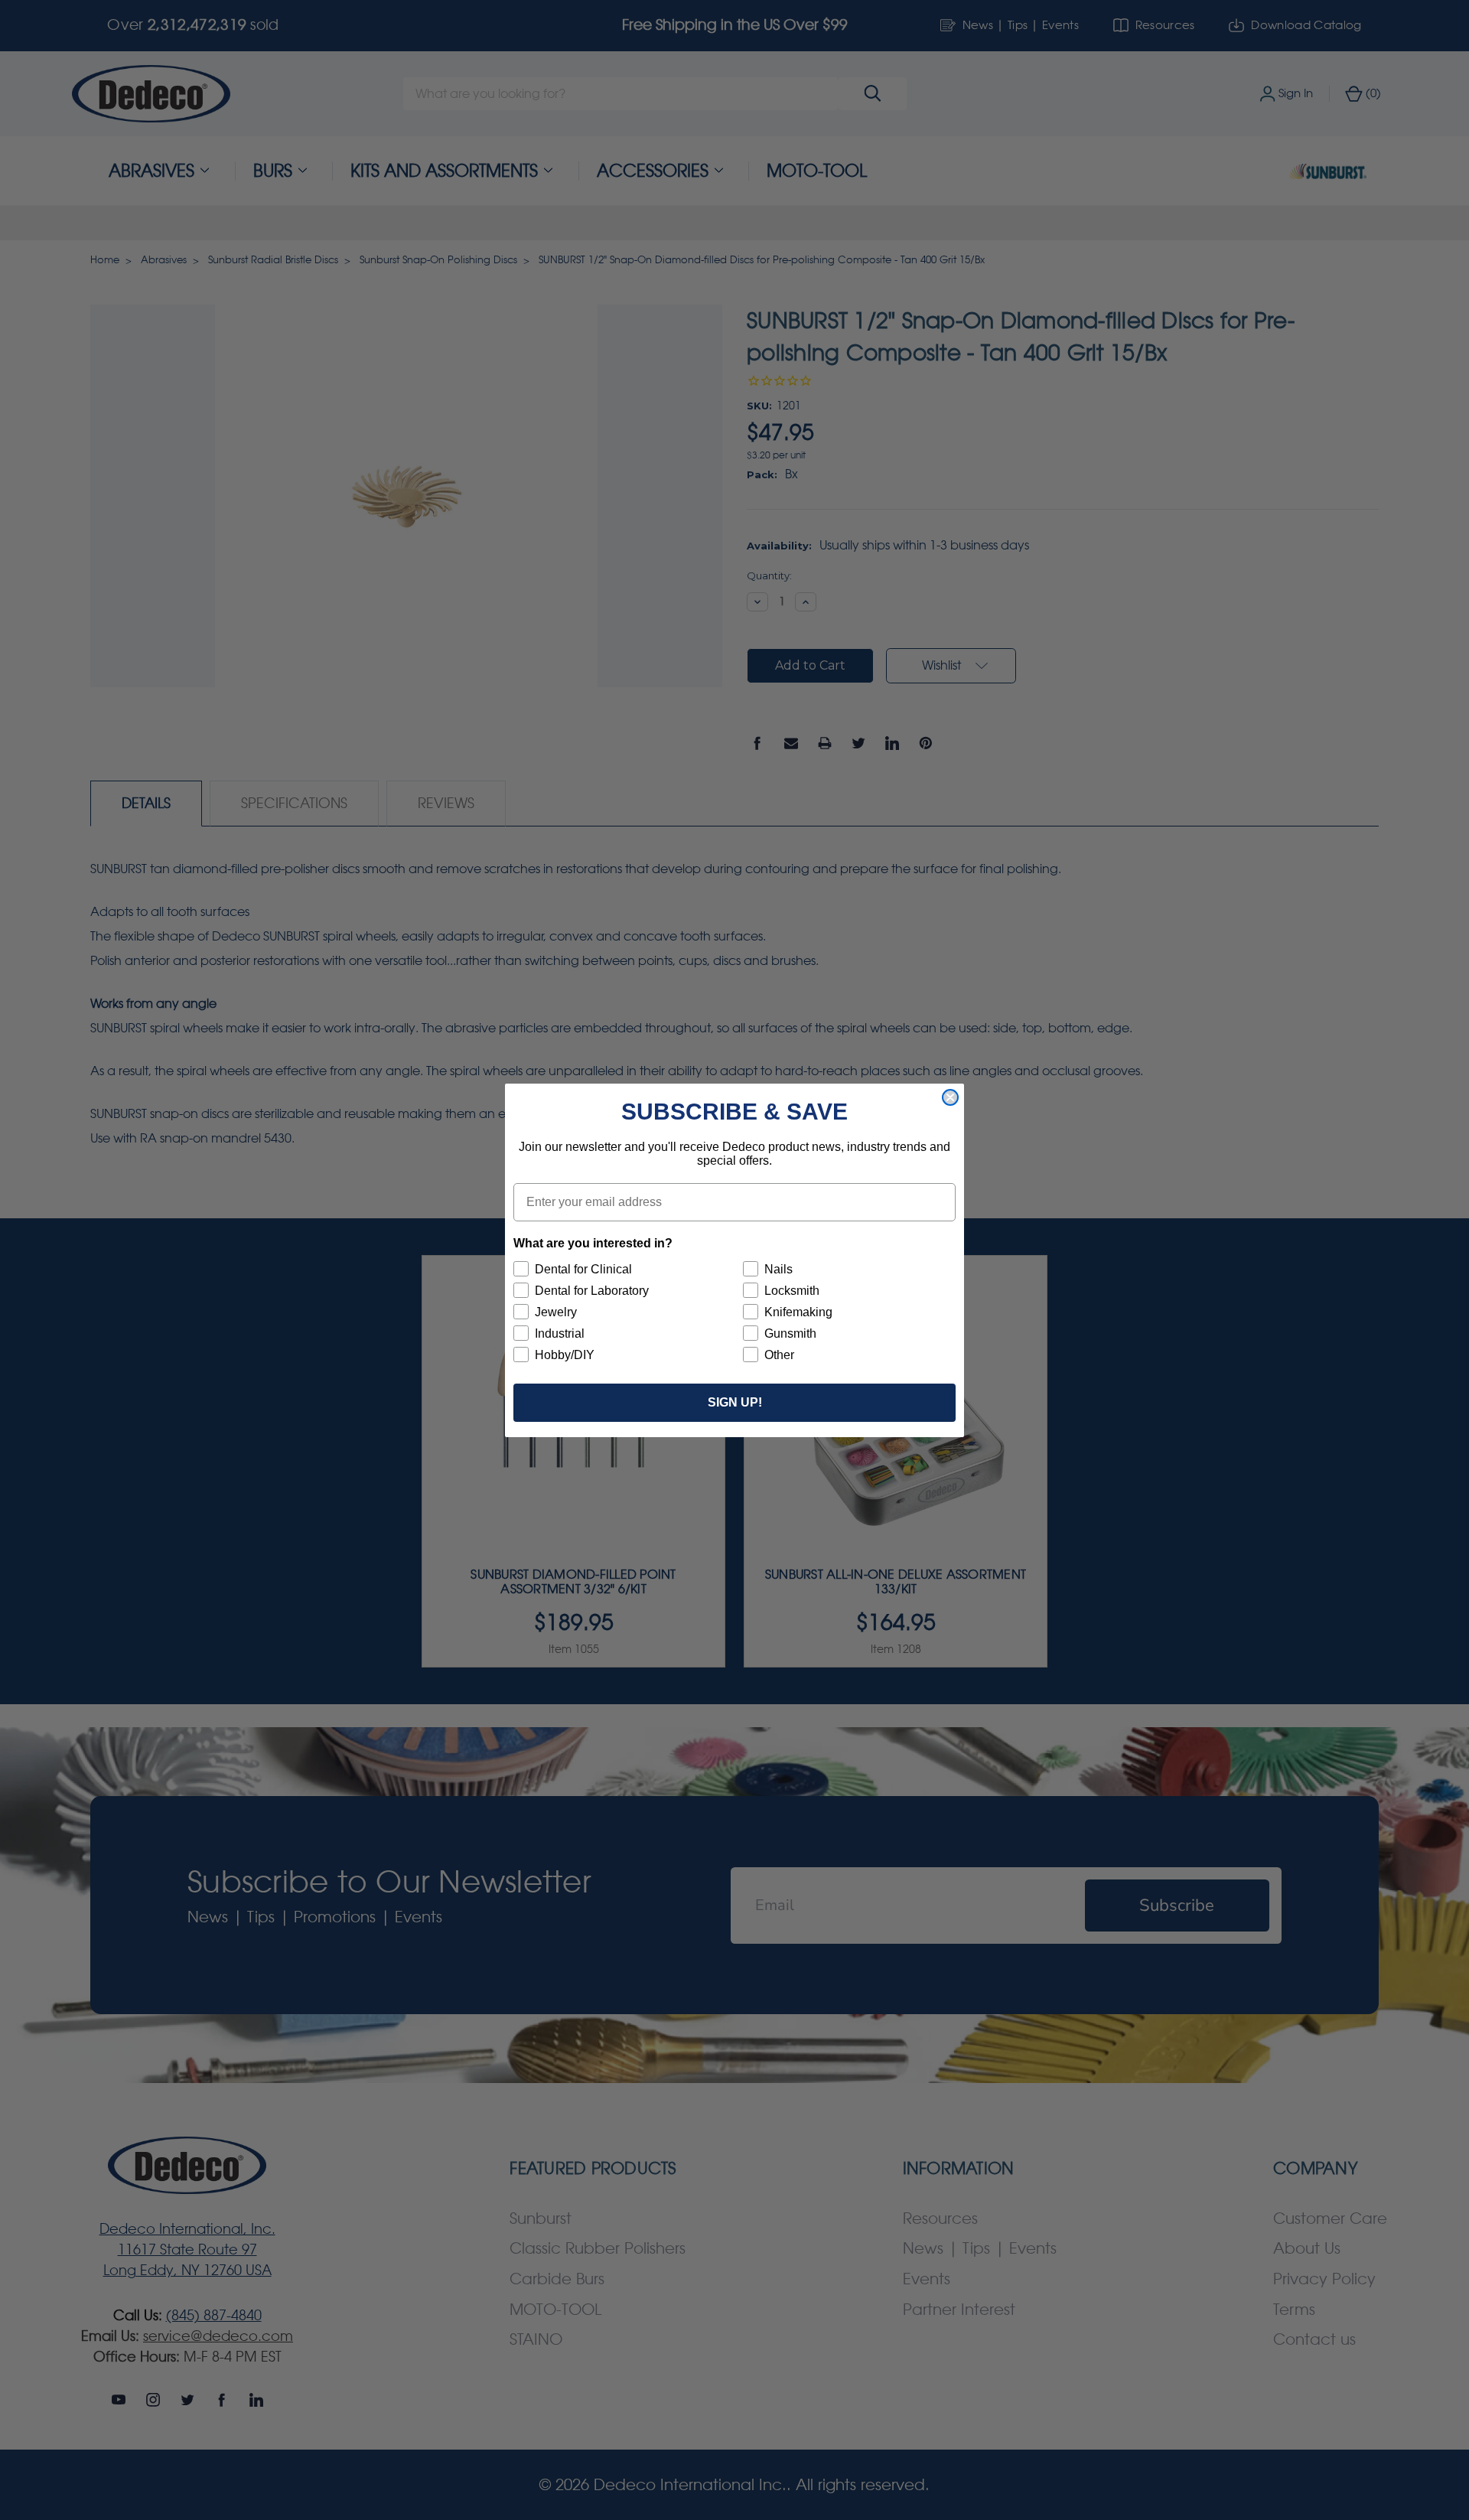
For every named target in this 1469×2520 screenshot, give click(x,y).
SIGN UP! (735, 1402)
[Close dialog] (950, 1097)
